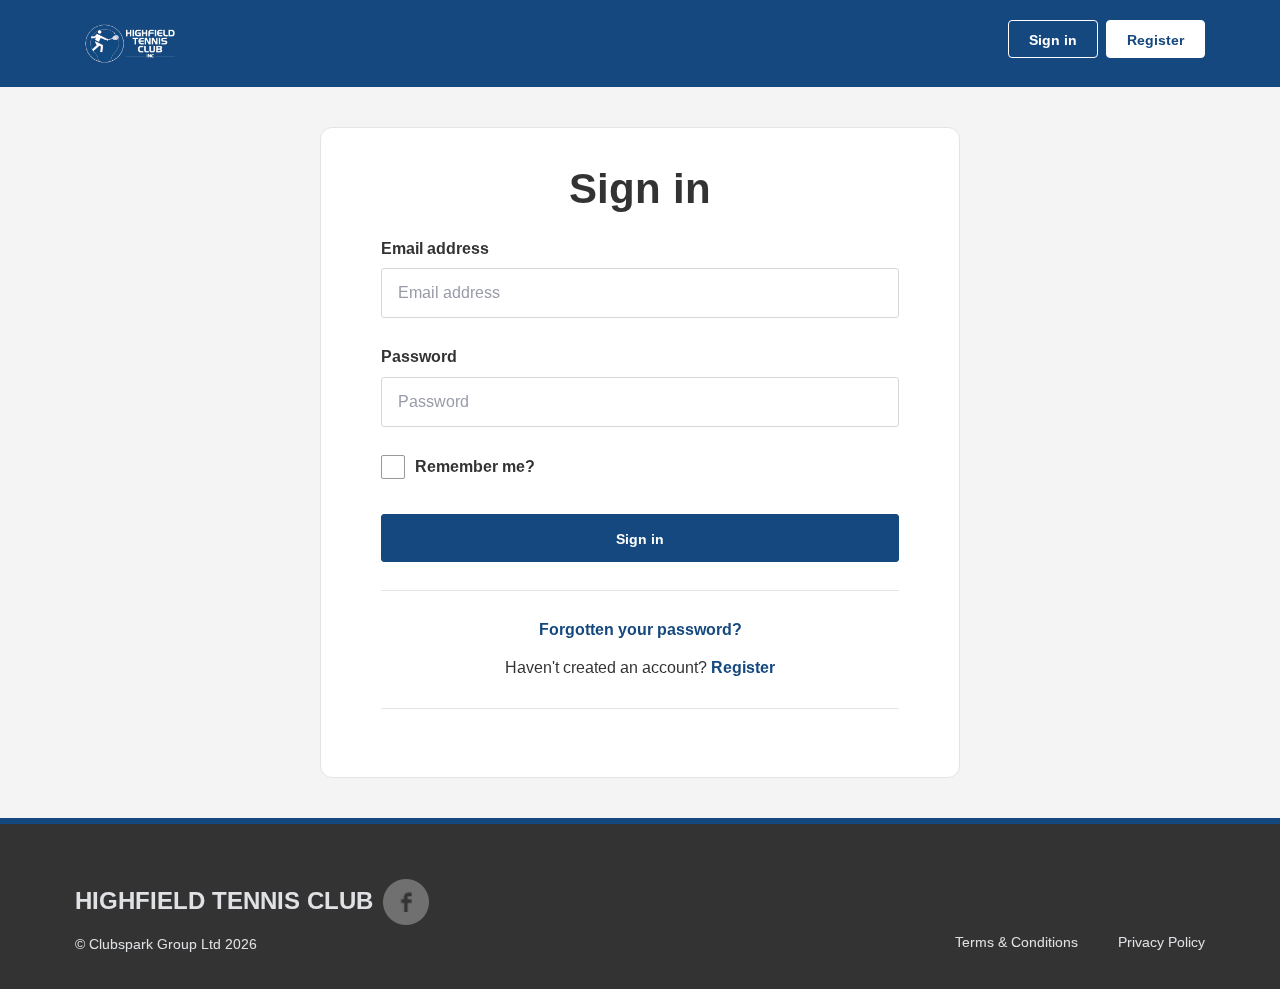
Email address (435, 248)
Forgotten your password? (640, 629)
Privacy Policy (1161, 942)
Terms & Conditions (1016, 942)
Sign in (1053, 40)
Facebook (406, 902)
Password (419, 356)
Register (1155, 40)
